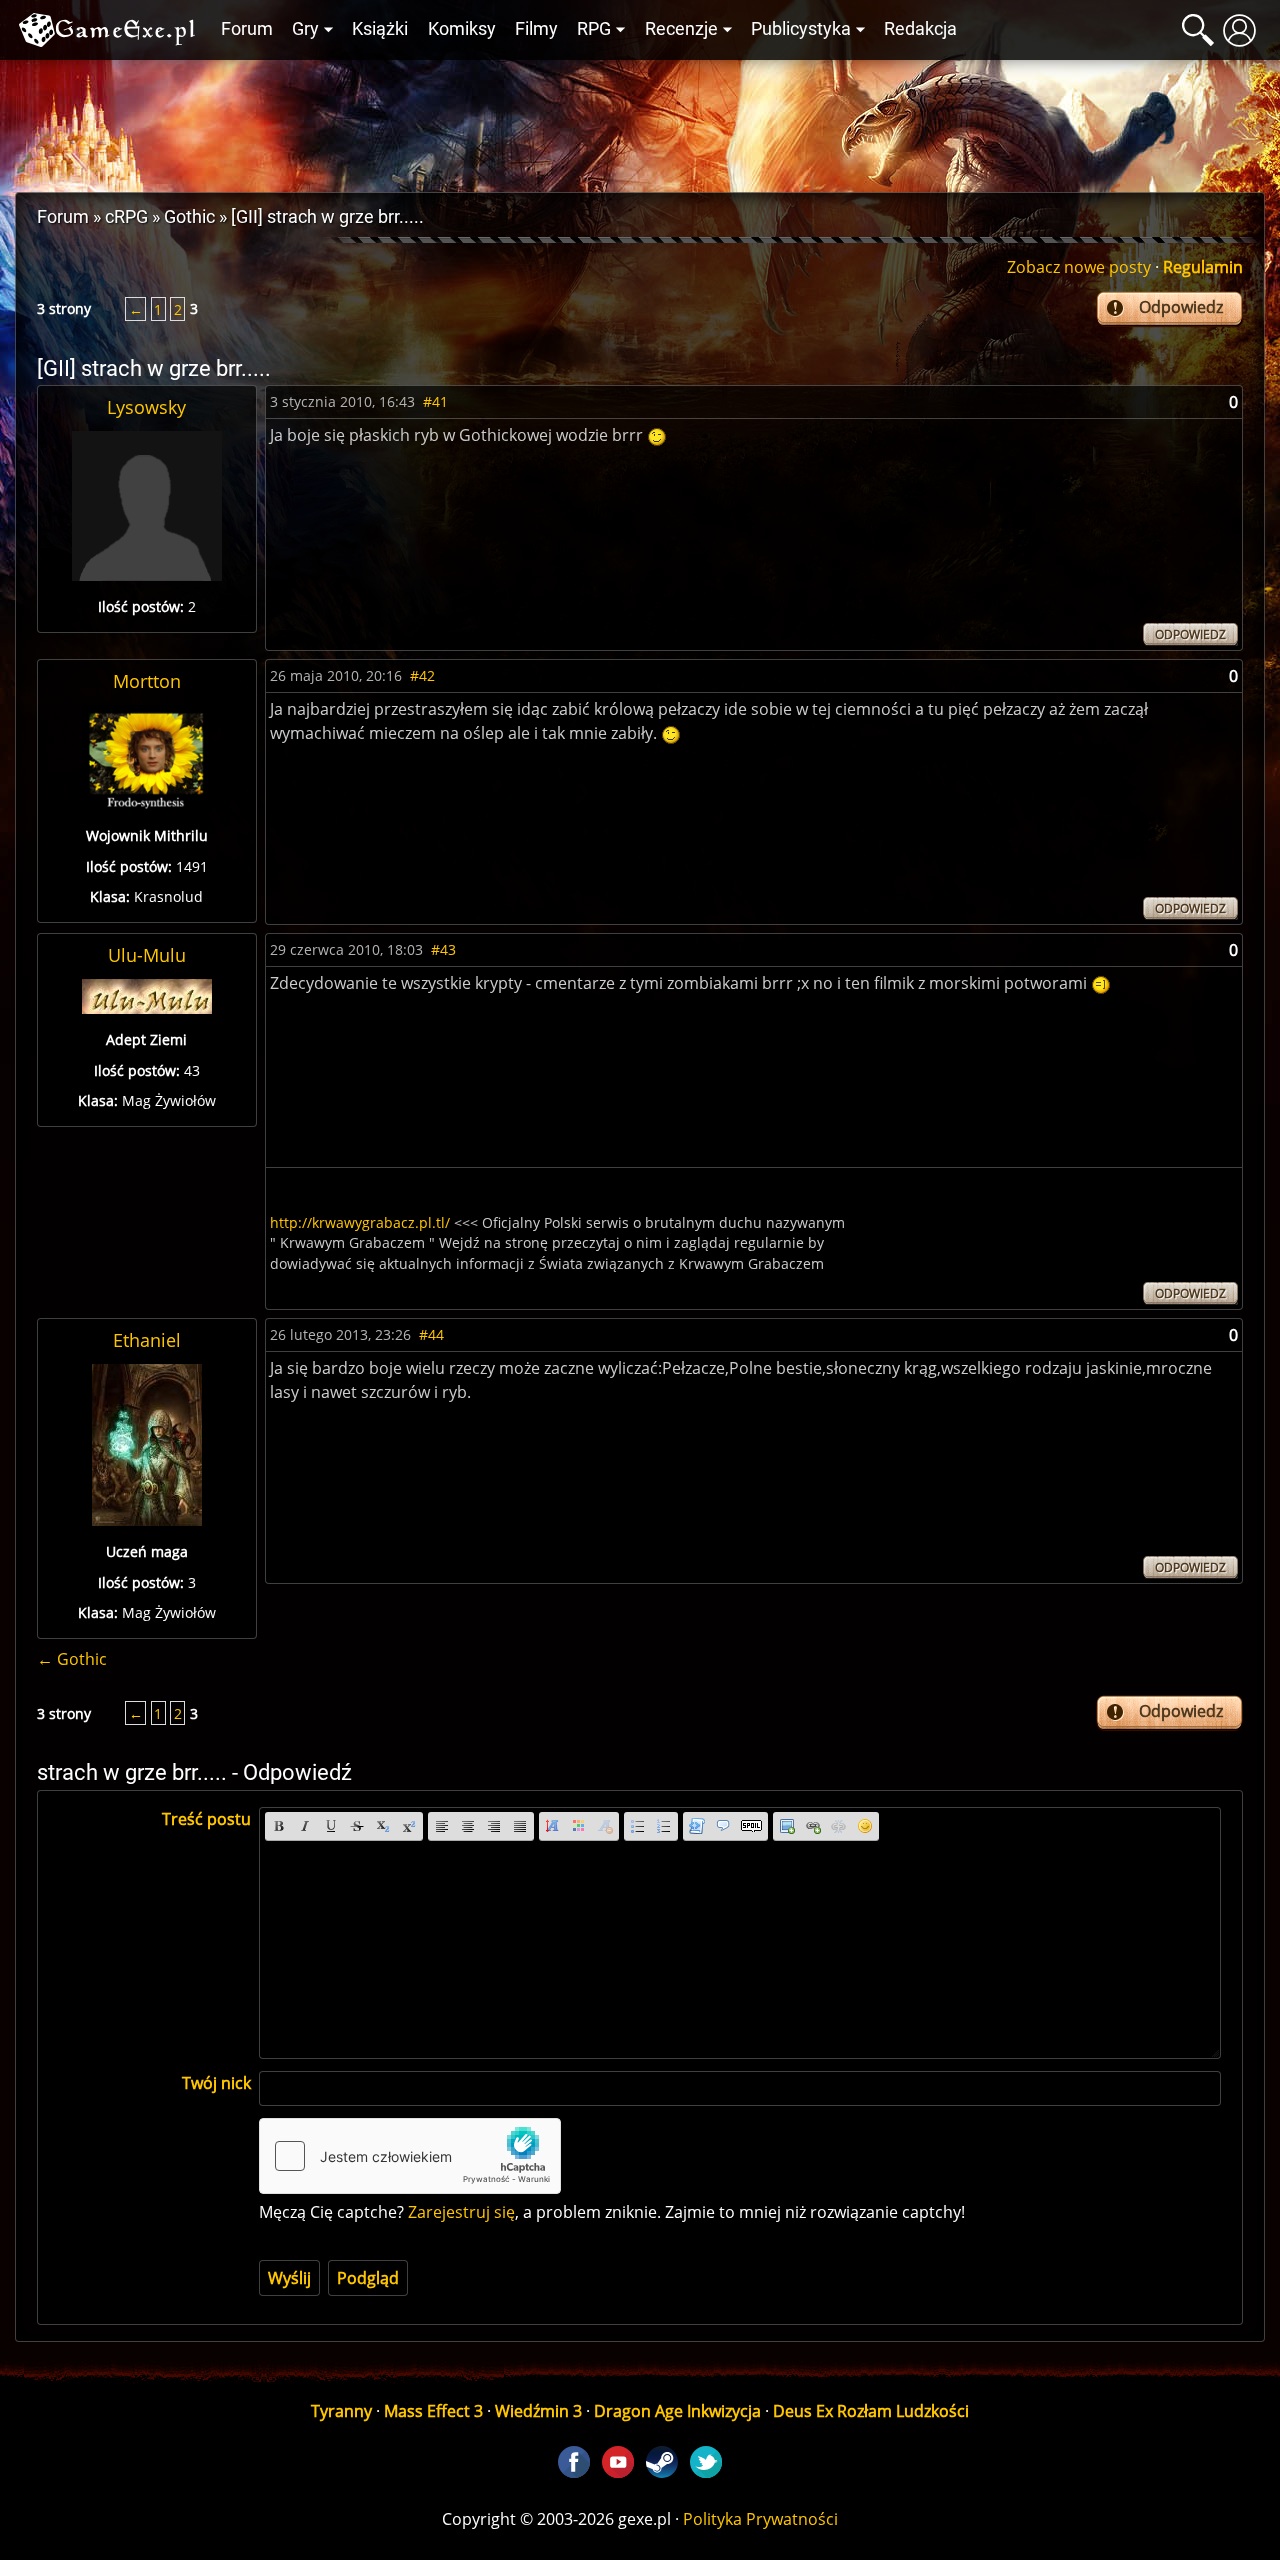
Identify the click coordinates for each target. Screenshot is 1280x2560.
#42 (422, 675)
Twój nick (216, 2083)
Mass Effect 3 (433, 2411)
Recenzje (681, 29)
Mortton (147, 681)
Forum (247, 29)
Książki (380, 29)
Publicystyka (801, 29)
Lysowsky (146, 407)
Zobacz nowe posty (1079, 267)
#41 (435, 401)
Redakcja (920, 29)
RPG (594, 29)
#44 (431, 1334)
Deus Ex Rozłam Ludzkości (871, 2411)
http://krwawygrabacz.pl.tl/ (360, 1222)
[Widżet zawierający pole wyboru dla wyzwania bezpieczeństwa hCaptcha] (410, 2156)
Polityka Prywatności (760, 2519)
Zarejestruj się (461, 2212)
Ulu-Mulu (147, 955)
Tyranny (341, 2411)
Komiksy (462, 29)
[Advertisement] (640, 121)
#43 (443, 949)
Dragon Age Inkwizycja (677, 2411)
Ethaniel (147, 1340)
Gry (305, 29)
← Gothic (72, 1659)
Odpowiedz (1181, 307)
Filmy (536, 29)
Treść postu (206, 1819)
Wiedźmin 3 (538, 2411)
